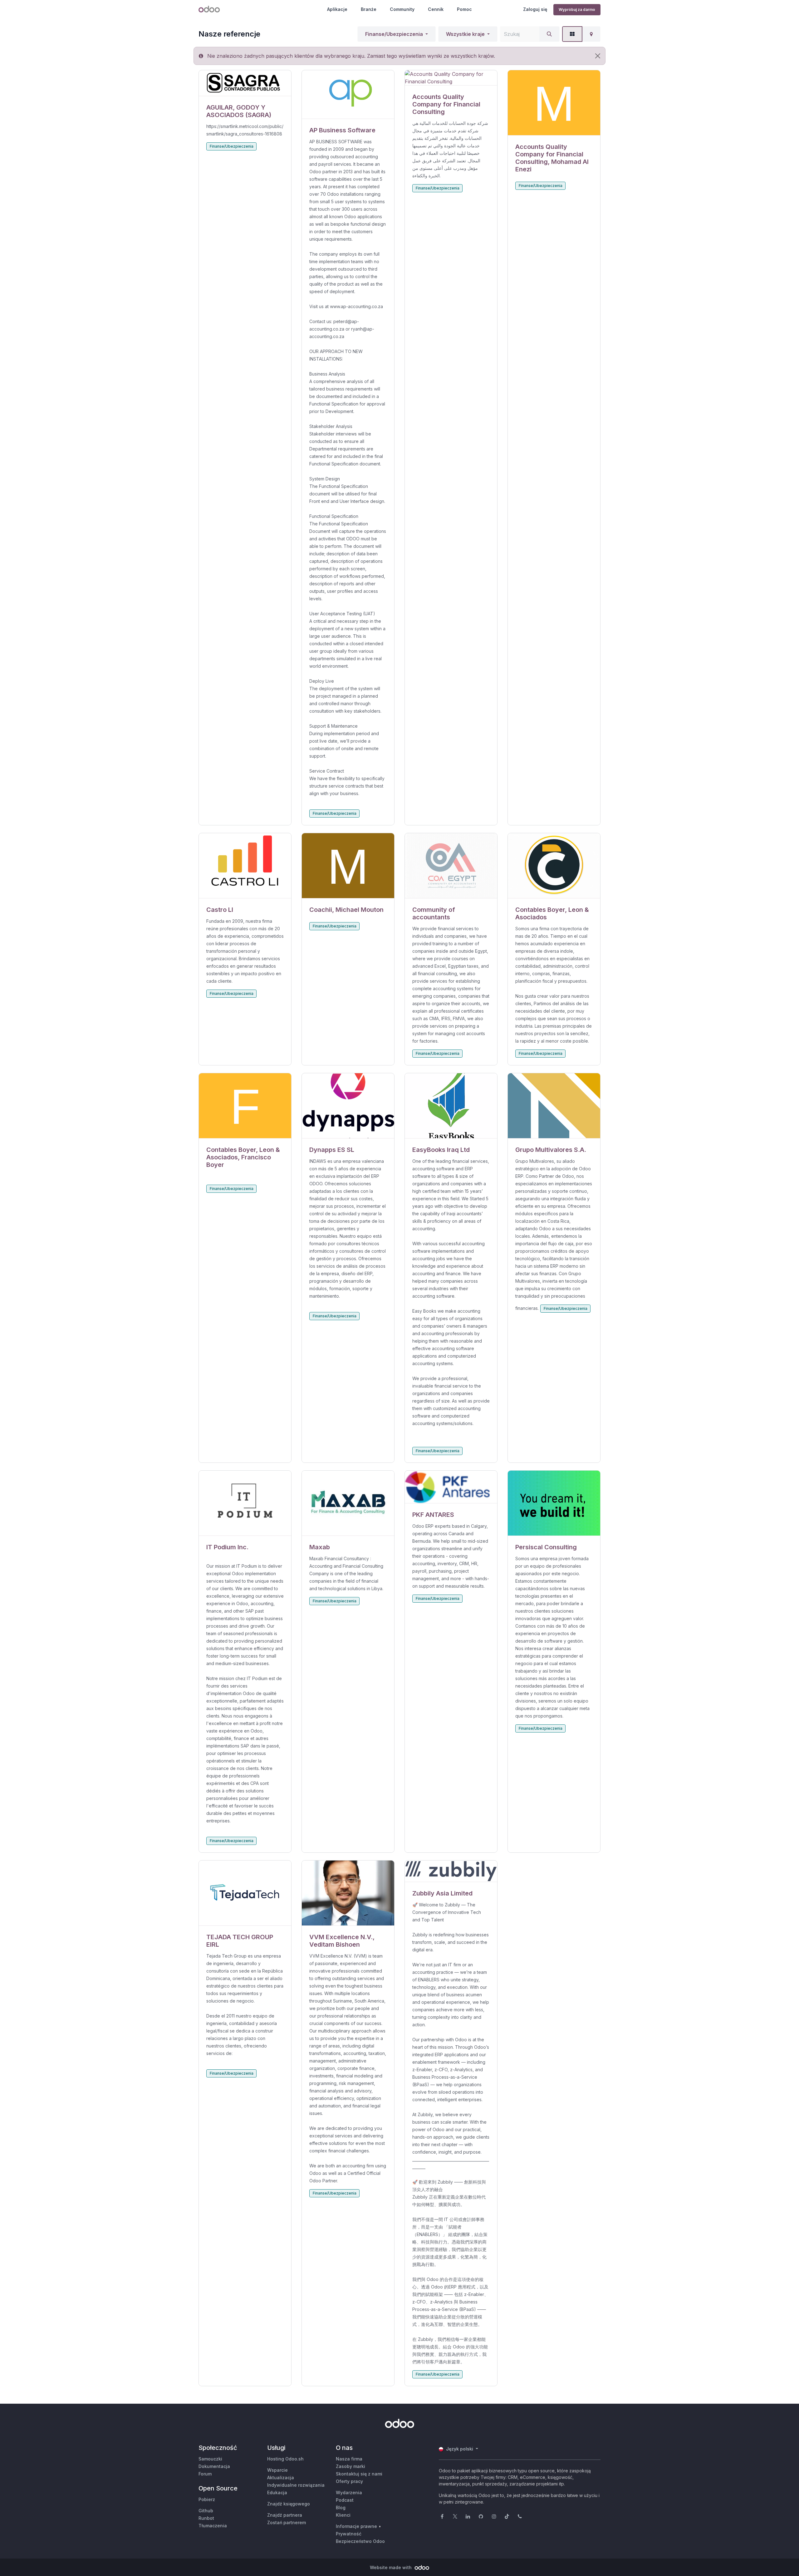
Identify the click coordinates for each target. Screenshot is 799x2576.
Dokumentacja (214, 2466)
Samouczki (210, 2459)
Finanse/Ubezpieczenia (394, 34)
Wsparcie (277, 2470)
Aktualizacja (281, 2478)
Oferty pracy (349, 2481)
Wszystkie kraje (465, 34)
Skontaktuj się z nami (359, 2474)
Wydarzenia (349, 2492)
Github (206, 2511)
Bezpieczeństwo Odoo (360, 2541)
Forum (205, 2474)
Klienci (343, 2515)
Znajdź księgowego (289, 2504)
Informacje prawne (356, 2526)
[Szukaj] (549, 34)
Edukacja (277, 2492)
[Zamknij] (598, 56)
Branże (369, 9)
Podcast (345, 2500)
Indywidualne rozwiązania (296, 2485)
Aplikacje (337, 9)
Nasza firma (349, 2459)
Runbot (206, 2518)
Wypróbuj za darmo (577, 10)
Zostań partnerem (287, 2522)
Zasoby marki (350, 2466)
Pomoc (464, 9)
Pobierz (207, 2499)
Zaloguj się (535, 9)
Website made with (391, 2567)
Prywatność (349, 2534)
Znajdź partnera (285, 2515)
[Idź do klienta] (245, 83)
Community (402, 9)
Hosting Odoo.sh (285, 2459)
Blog (341, 2507)
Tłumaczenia (213, 2526)
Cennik (436, 9)
